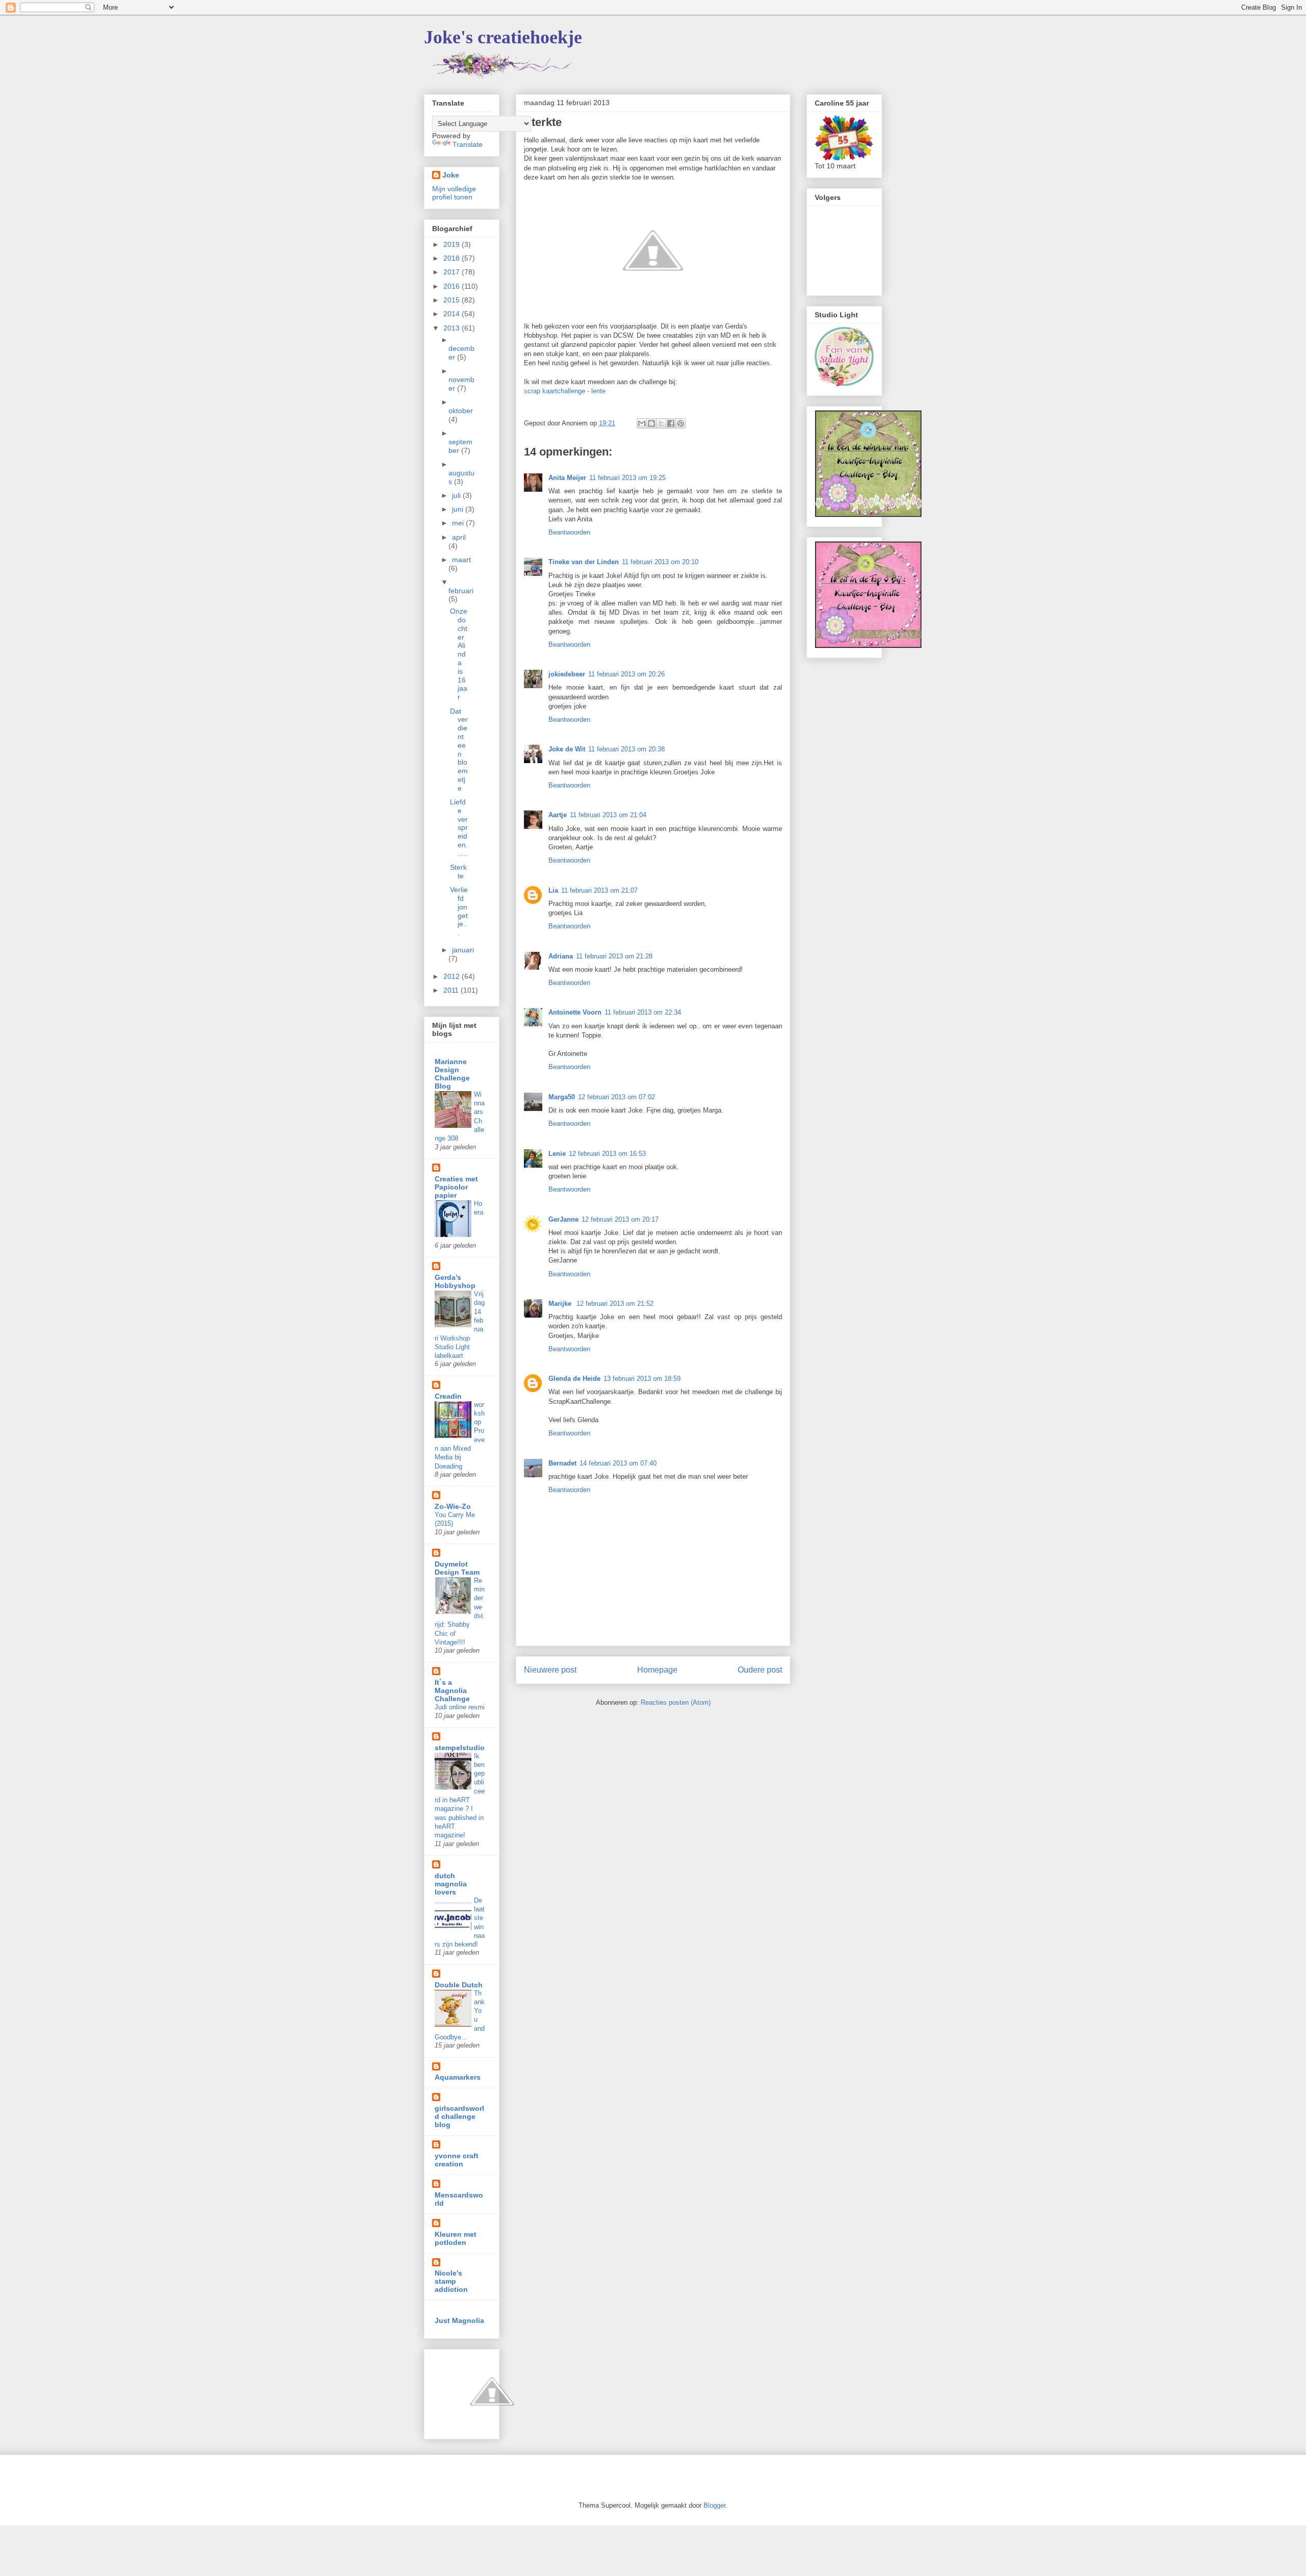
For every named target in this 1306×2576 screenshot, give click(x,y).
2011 (452, 990)
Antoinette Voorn (575, 1012)
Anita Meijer (567, 478)
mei (459, 523)
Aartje (558, 815)
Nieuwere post (550, 1670)
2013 (453, 328)
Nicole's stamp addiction (451, 2281)
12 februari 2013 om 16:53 (607, 1154)
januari (463, 950)
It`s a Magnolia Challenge (452, 1690)
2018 (453, 258)
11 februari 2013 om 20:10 (660, 562)
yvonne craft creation (457, 2160)
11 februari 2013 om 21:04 (608, 815)
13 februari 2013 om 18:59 (642, 1379)
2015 (453, 300)
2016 (453, 286)
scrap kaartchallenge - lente (565, 391)
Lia (553, 890)
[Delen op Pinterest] (681, 423)
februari (461, 591)
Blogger (714, 2505)
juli (457, 495)
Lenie (557, 1154)
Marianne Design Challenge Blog (452, 1074)
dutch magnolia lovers (451, 1884)
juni (459, 509)
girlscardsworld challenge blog (459, 2116)
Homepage (657, 1670)
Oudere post (760, 1670)
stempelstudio (460, 1748)
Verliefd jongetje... (459, 911)
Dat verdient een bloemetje (459, 750)
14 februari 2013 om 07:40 (618, 1463)
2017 (453, 272)
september (460, 446)
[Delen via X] (661, 423)
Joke (451, 175)
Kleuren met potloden (456, 2238)
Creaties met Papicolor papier (456, 1187)
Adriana (561, 956)
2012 (453, 976)
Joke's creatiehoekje (503, 37)
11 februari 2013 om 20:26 (626, 674)
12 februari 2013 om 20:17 (620, 1219)
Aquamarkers (458, 2077)
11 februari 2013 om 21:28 (614, 956)
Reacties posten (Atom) (676, 1702)
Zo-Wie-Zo (453, 1506)
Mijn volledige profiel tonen (454, 193)
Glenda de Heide (574, 1379)
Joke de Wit (567, 749)
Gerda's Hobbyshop (455, 1281)
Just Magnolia (459, 2320)
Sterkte (458, 872)
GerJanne (563, 1219)
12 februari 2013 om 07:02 (617, 1097)
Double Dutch (459, 1985)
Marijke (561, 1304)
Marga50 (562, 1097)
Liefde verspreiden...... (459, 828)
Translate (468, 144)
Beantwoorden (569, 532)
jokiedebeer (567, 674)
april (459, 537)
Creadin (448, 1396)
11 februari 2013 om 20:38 (626, 749)
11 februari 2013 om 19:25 (627, 478)
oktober (461, 411)
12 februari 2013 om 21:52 (615, 1304)
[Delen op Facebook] (671, 423)
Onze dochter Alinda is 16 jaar (459, 654)
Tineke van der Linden (584, 562)
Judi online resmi (460, 1707)
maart (461, 560)
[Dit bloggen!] (651, 423)
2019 (453, 244)
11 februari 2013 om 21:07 (599, 890)
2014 (453, 314)
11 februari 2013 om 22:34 (643, 1012)
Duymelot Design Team (457, 1568)
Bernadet (562, 1463)
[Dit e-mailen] (642, 423)
